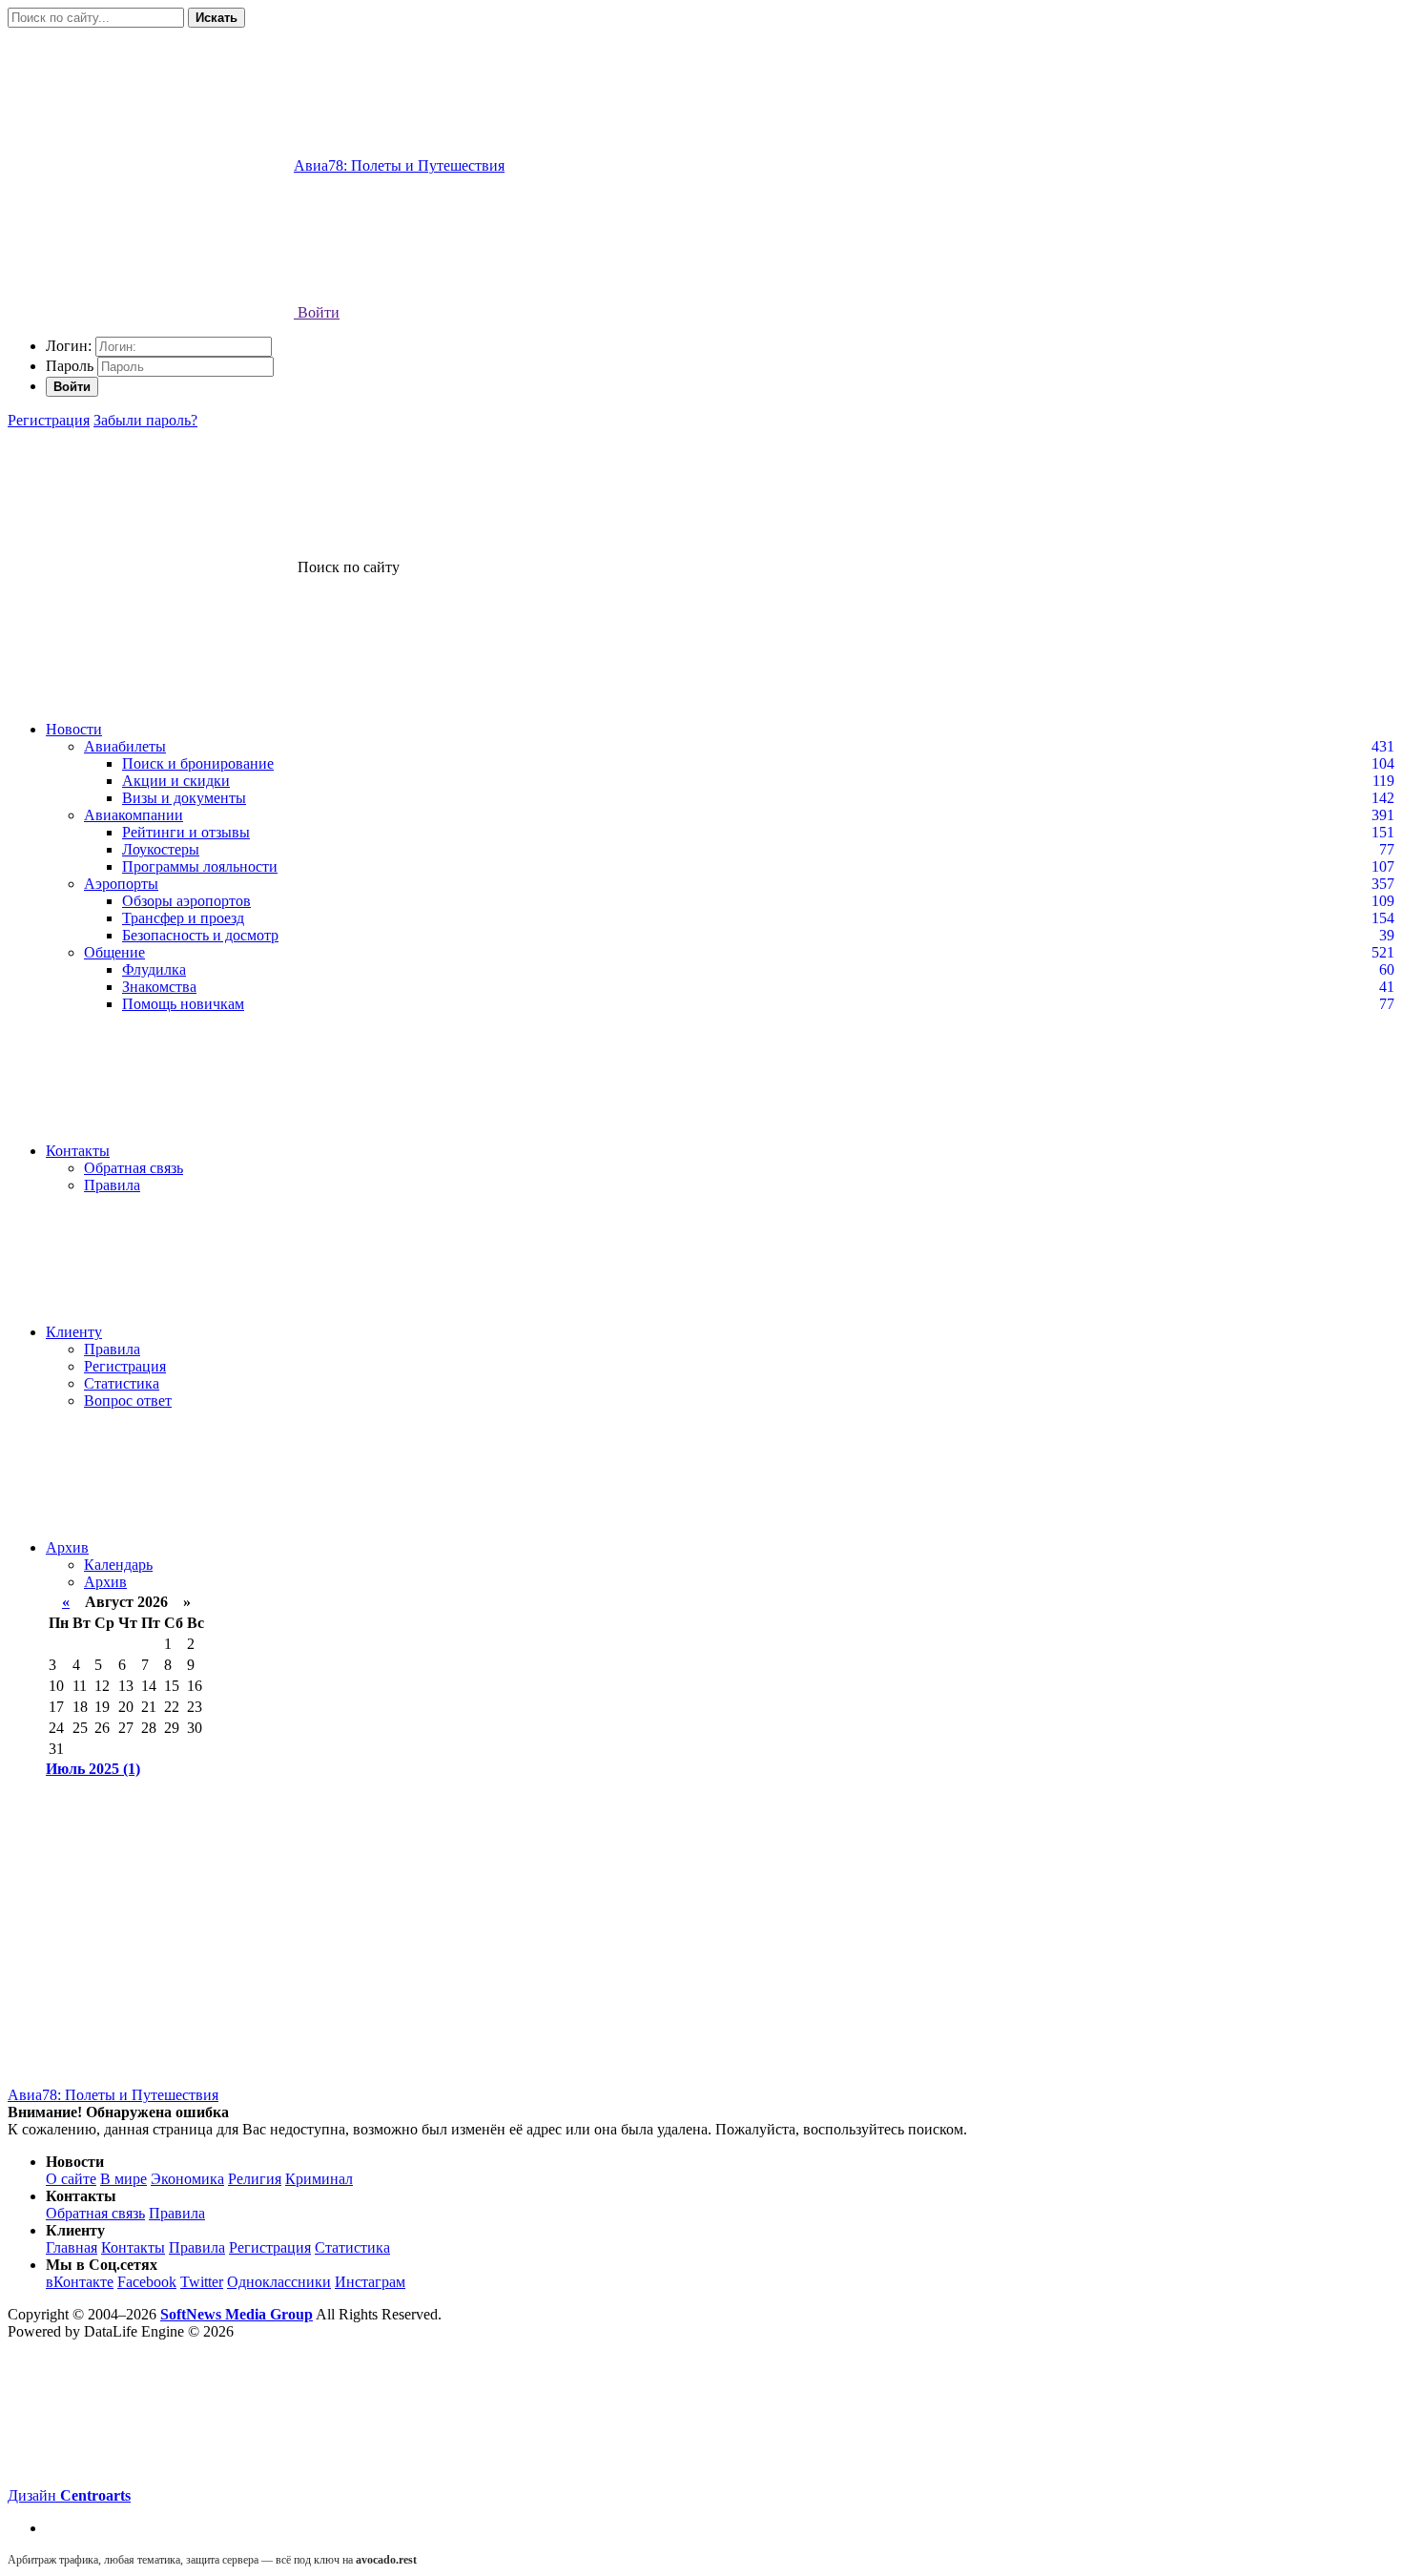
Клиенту (74, 1332)
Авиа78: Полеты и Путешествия (113, 2095)
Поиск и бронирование (198, 763)
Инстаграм (370, 2282)
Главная (72, 2247)
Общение (114, 952)
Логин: (69, 346)
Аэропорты (121, 884)
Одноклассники (279, 2282)
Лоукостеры (161, 849)
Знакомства (159, 987)
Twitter (202, 2282)
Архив (67, 1547)
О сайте (71, 2179)
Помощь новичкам (183, 1004)
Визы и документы (184, 798)
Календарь (118, 1565)
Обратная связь (134, 1168)
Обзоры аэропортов (186, 901)
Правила (112, 1185)
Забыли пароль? (145, 420)
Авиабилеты (125, 746)
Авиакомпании (134, 815)
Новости (74, 729)
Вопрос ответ (128, 1401)
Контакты (78, 1151)
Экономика (187, 2179)
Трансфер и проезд (183, 918)
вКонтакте (80, 2282)
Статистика (122, 1383)
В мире (124, 2179)
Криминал (319, 2179)
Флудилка (154, 969)
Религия (255, 2179)
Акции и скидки (176, 781)
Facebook (147, 2282)
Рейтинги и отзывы (186, 832)
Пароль (70, 366)
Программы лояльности (200, 866)
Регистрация (49, 420)
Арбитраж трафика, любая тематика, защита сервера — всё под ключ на (212, 2560)
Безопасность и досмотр (200, 935)
